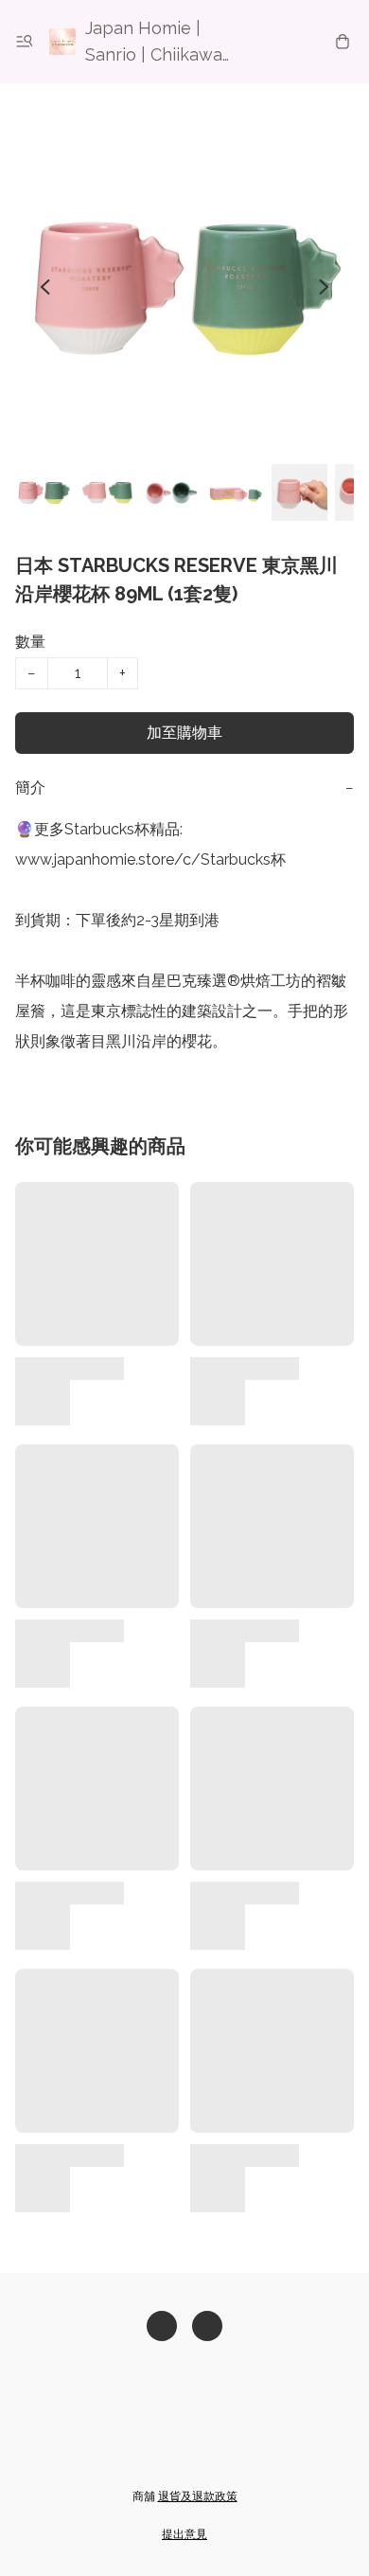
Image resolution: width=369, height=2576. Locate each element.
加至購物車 (184, 733)
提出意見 (184, 2534)
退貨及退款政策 (198, 2496)
